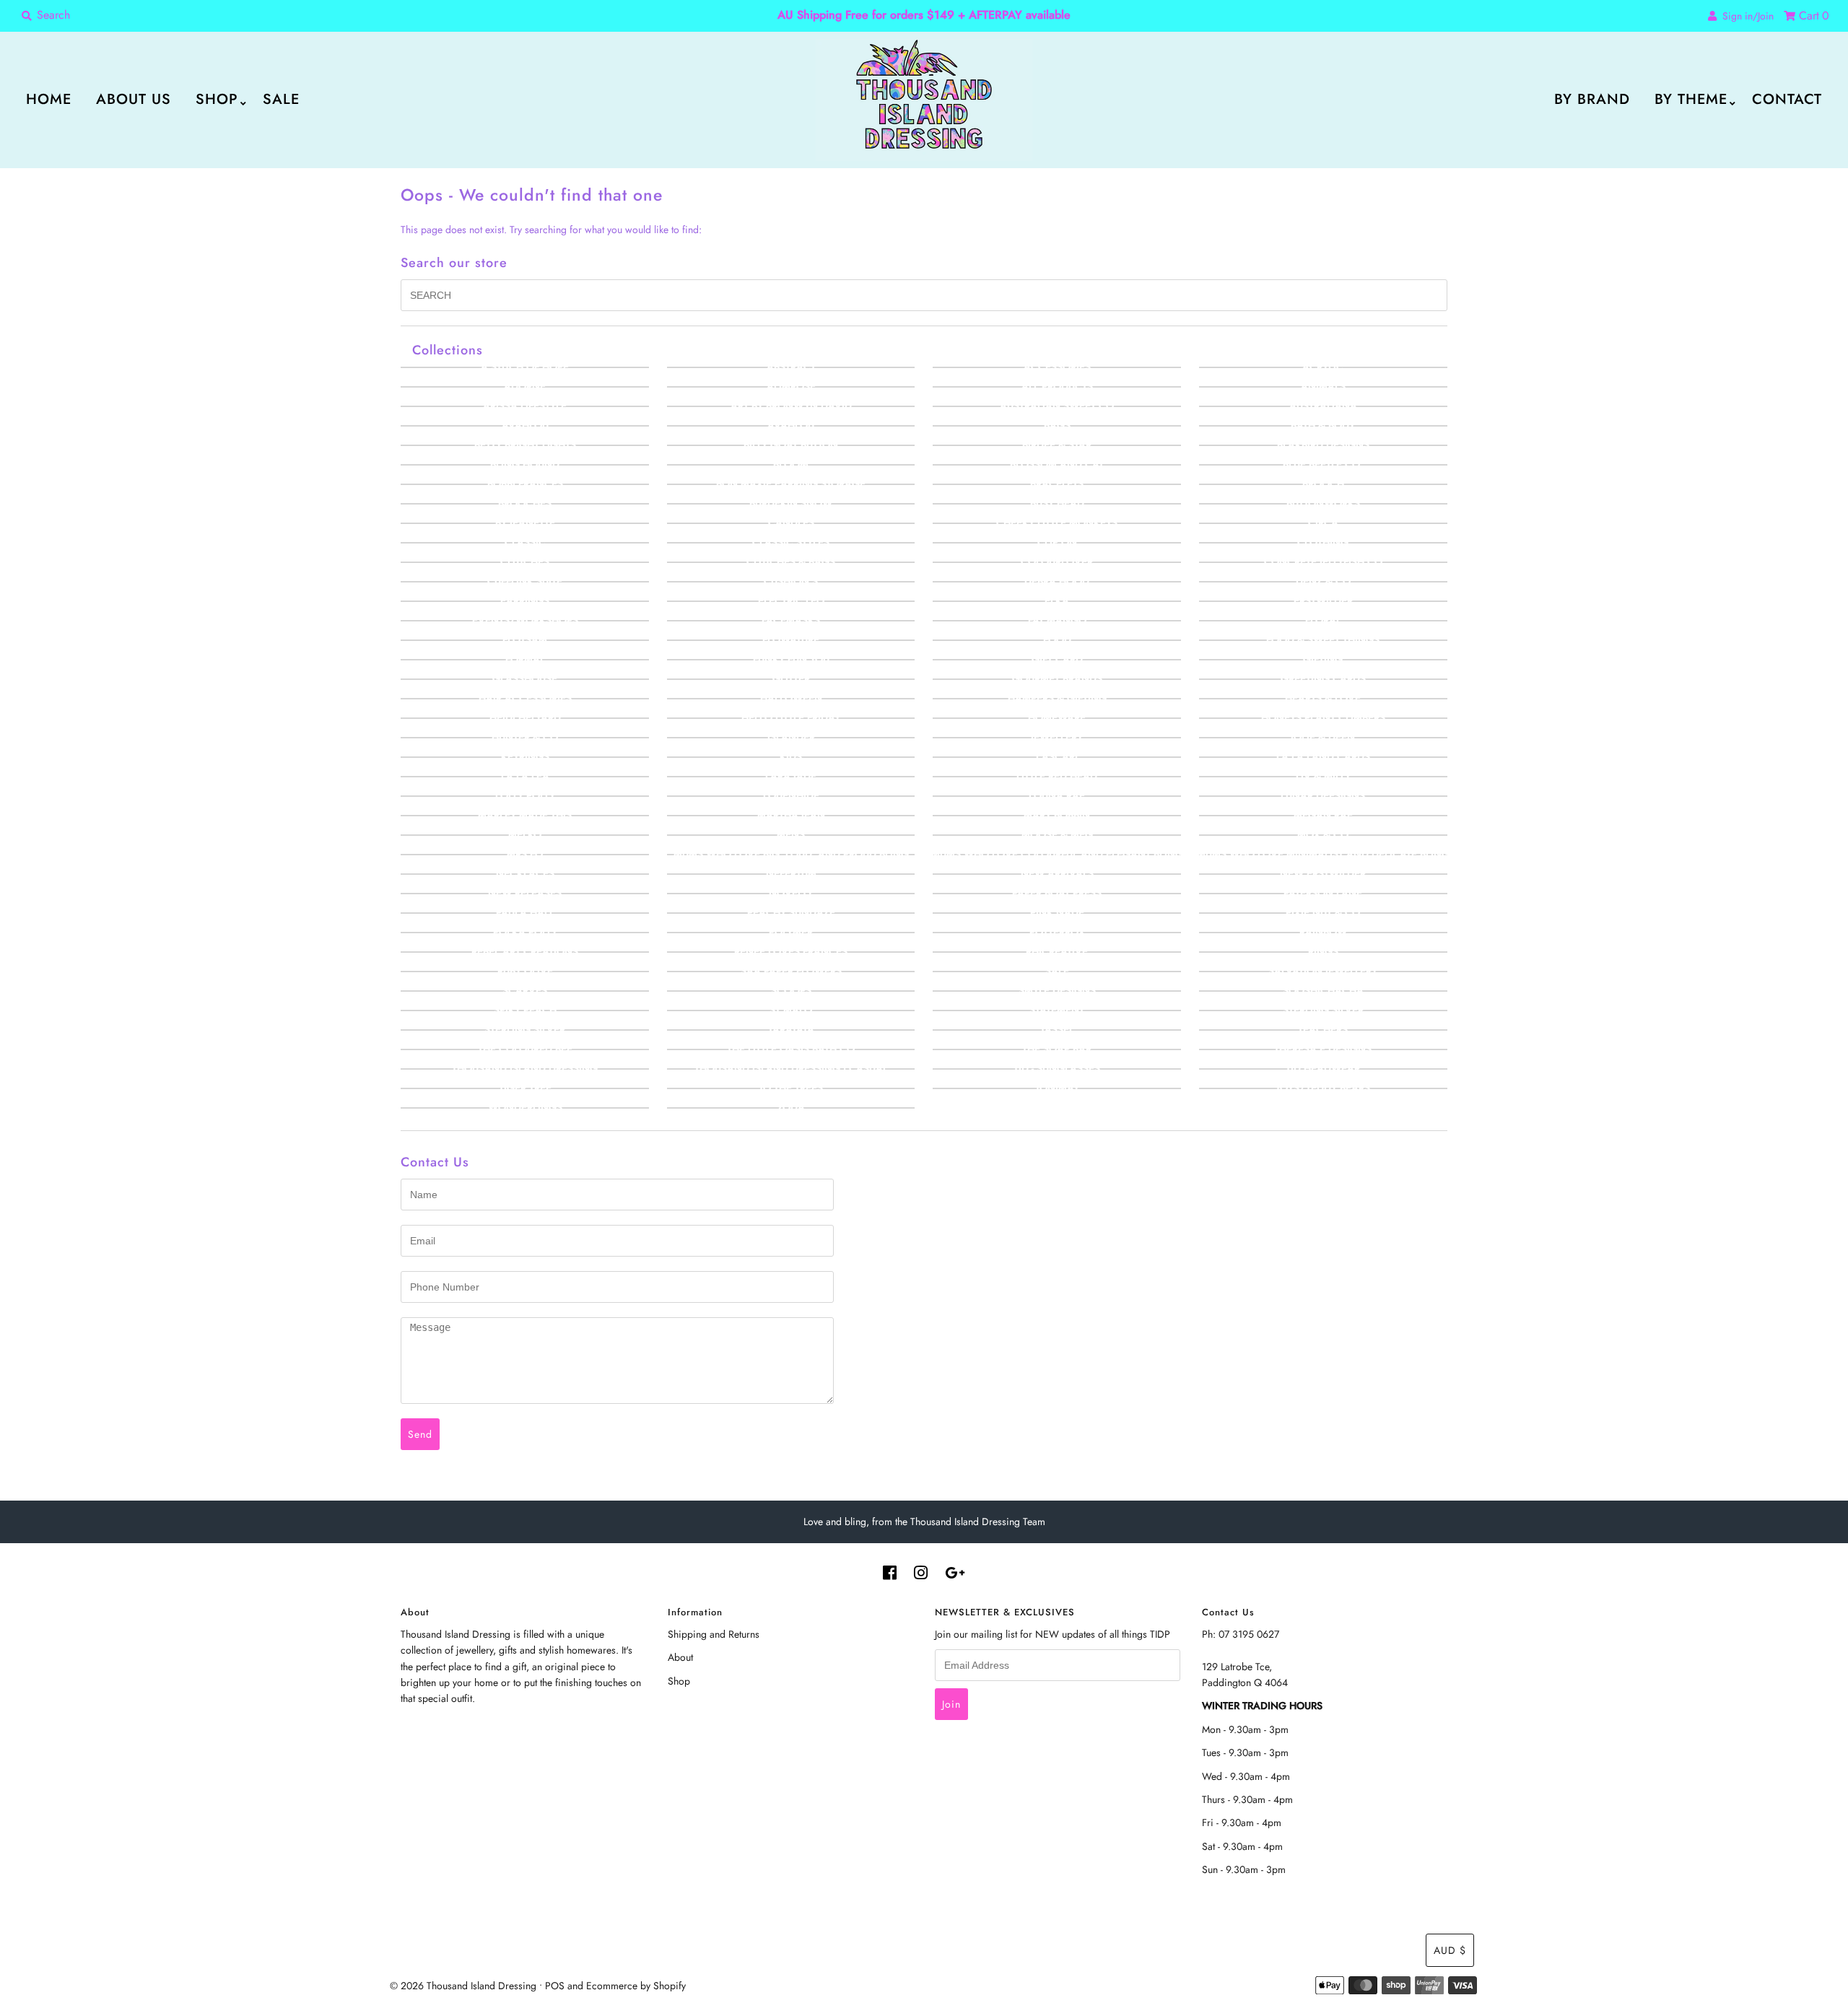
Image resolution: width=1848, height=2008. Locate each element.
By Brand (1592, 99)
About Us (134, 99)
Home (49, 99)
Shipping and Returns (714, 1634)
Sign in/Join (1745, 16)
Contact (1787, 99)
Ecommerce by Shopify (636, 1986)
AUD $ (1450, 1950)
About (680, 1657)
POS (555, 1986)
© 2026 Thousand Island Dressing (463, 1986)
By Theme (1691, 99)
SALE (281, 99)
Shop (217, 99)
